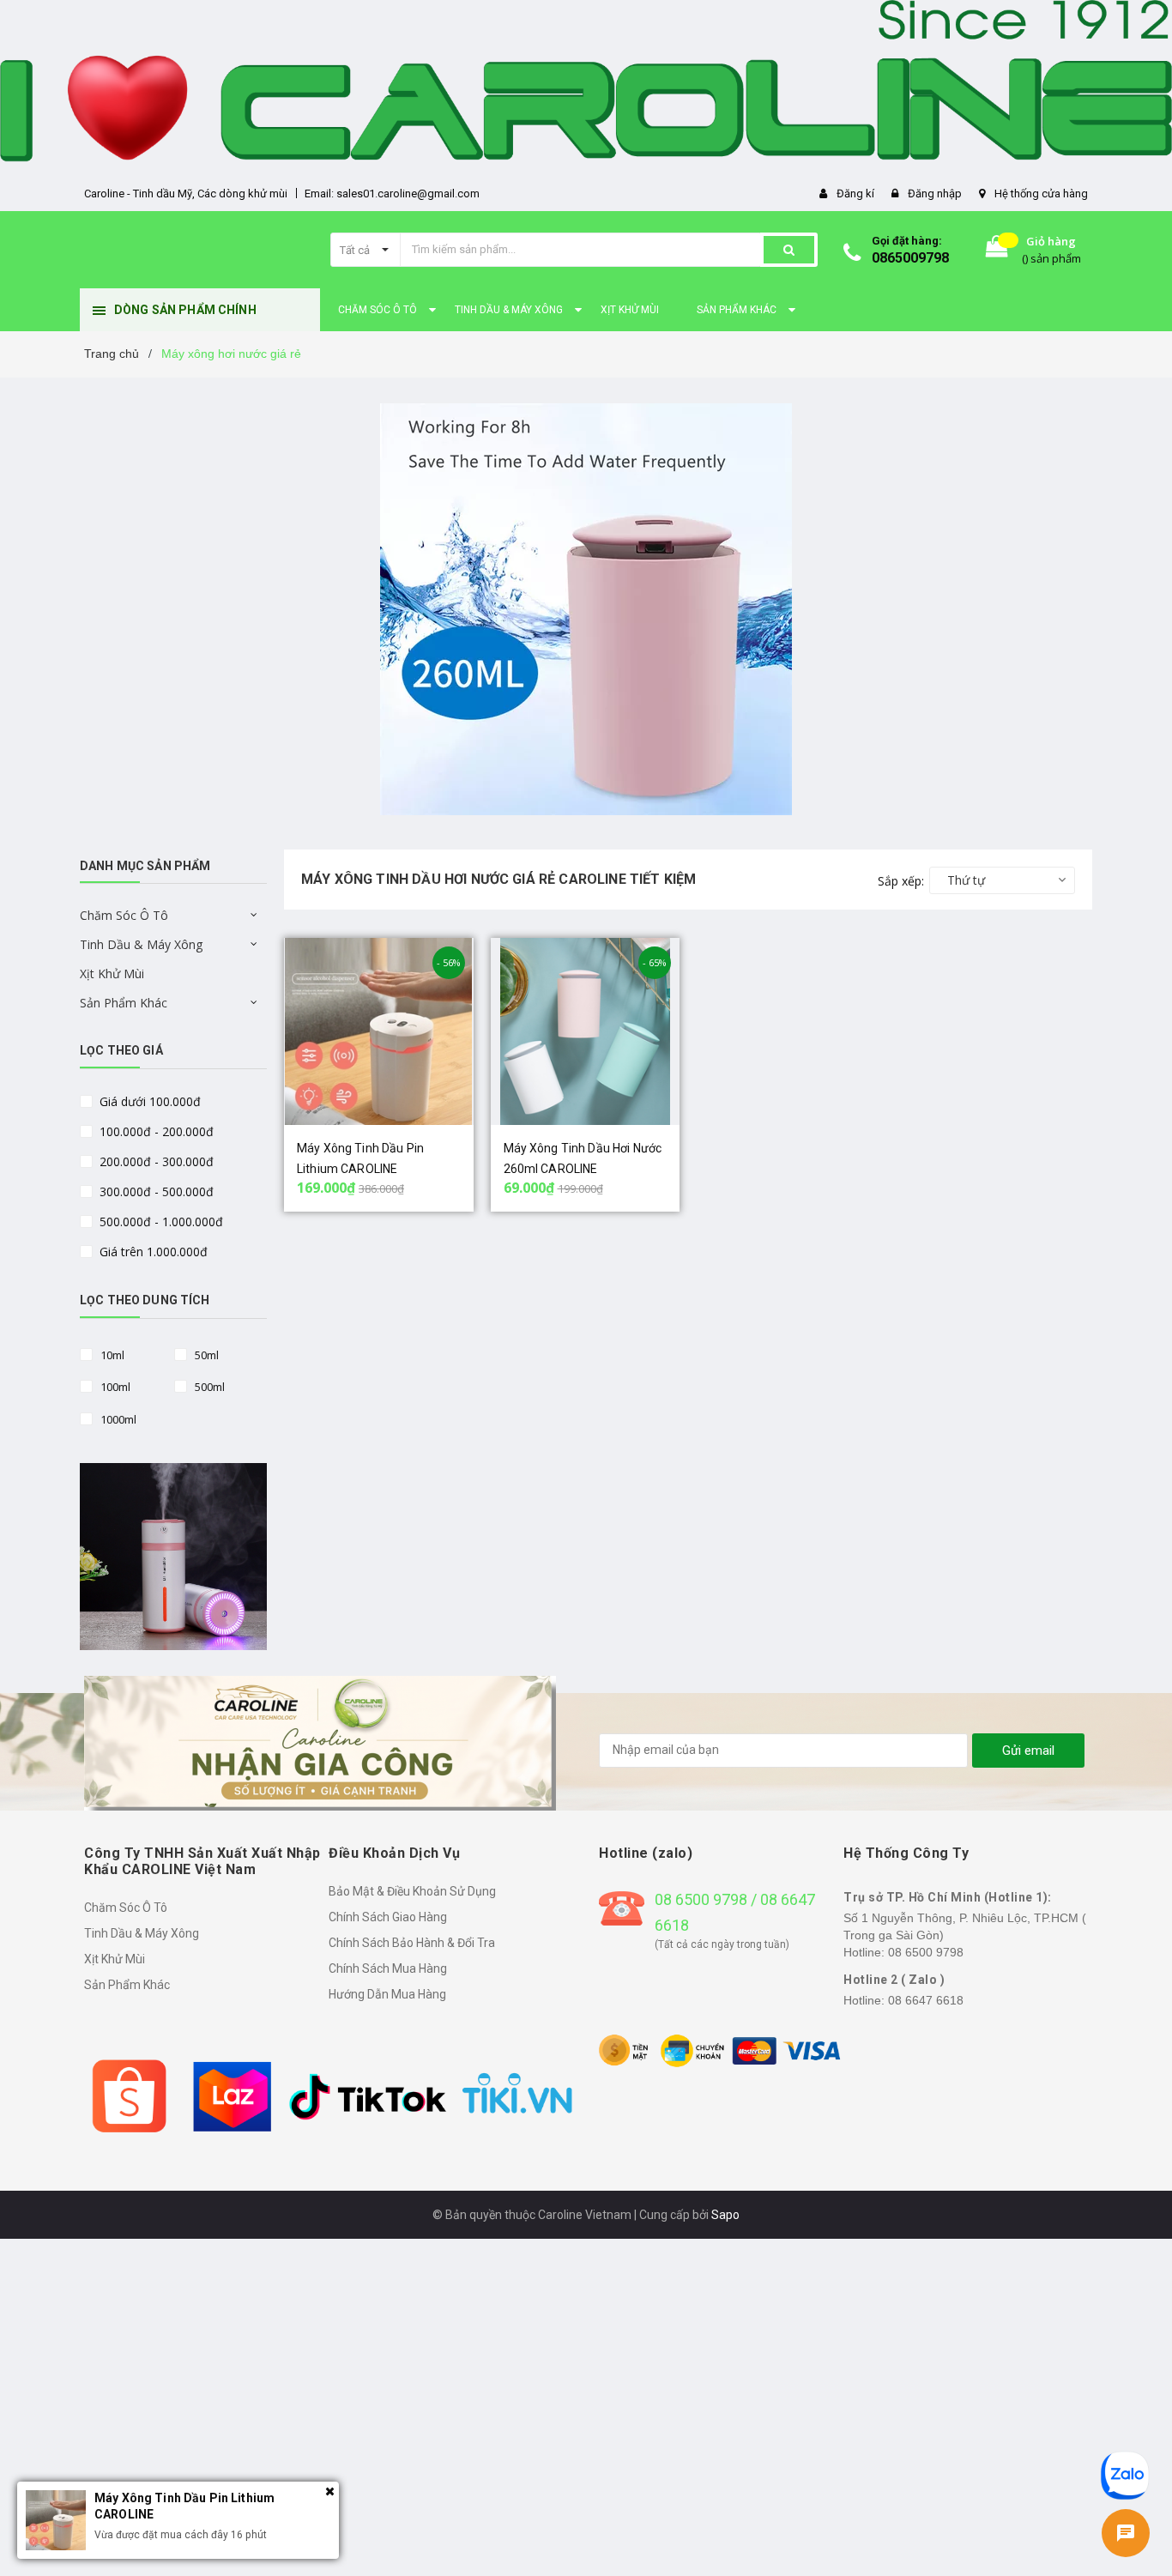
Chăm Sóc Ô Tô (124, 915)
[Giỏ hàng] (997, 250)
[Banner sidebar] (173, 1557)
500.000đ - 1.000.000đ (160, 1221)
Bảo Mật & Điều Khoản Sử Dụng (412, 1891)
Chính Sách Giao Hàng (388, 1917)
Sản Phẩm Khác (124, 1003)
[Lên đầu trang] (1127, 2420)
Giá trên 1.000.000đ (152, 1252)
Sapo (725, 2215)
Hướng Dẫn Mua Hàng (387, 1994)
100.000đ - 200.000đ (155, 1131)
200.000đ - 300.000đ (155, 1161)
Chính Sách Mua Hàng (388, 1968)
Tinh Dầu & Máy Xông (141, 944)
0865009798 (910, 258)
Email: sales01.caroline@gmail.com (392, 194)
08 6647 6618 (926, 2000)
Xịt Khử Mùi (112, 974)
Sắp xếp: (901, 881)
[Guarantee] (721, 2050)
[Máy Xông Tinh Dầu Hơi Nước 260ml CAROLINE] (586, 1031)
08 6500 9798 (926, 1952)
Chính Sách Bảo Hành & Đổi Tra (412, 1943)
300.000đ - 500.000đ (155, 1191)
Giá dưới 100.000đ (148, 1101)
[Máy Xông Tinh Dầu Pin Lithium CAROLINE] (379, 1031)
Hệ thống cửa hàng (1041, 194)
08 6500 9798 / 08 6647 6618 (735, 1912)
